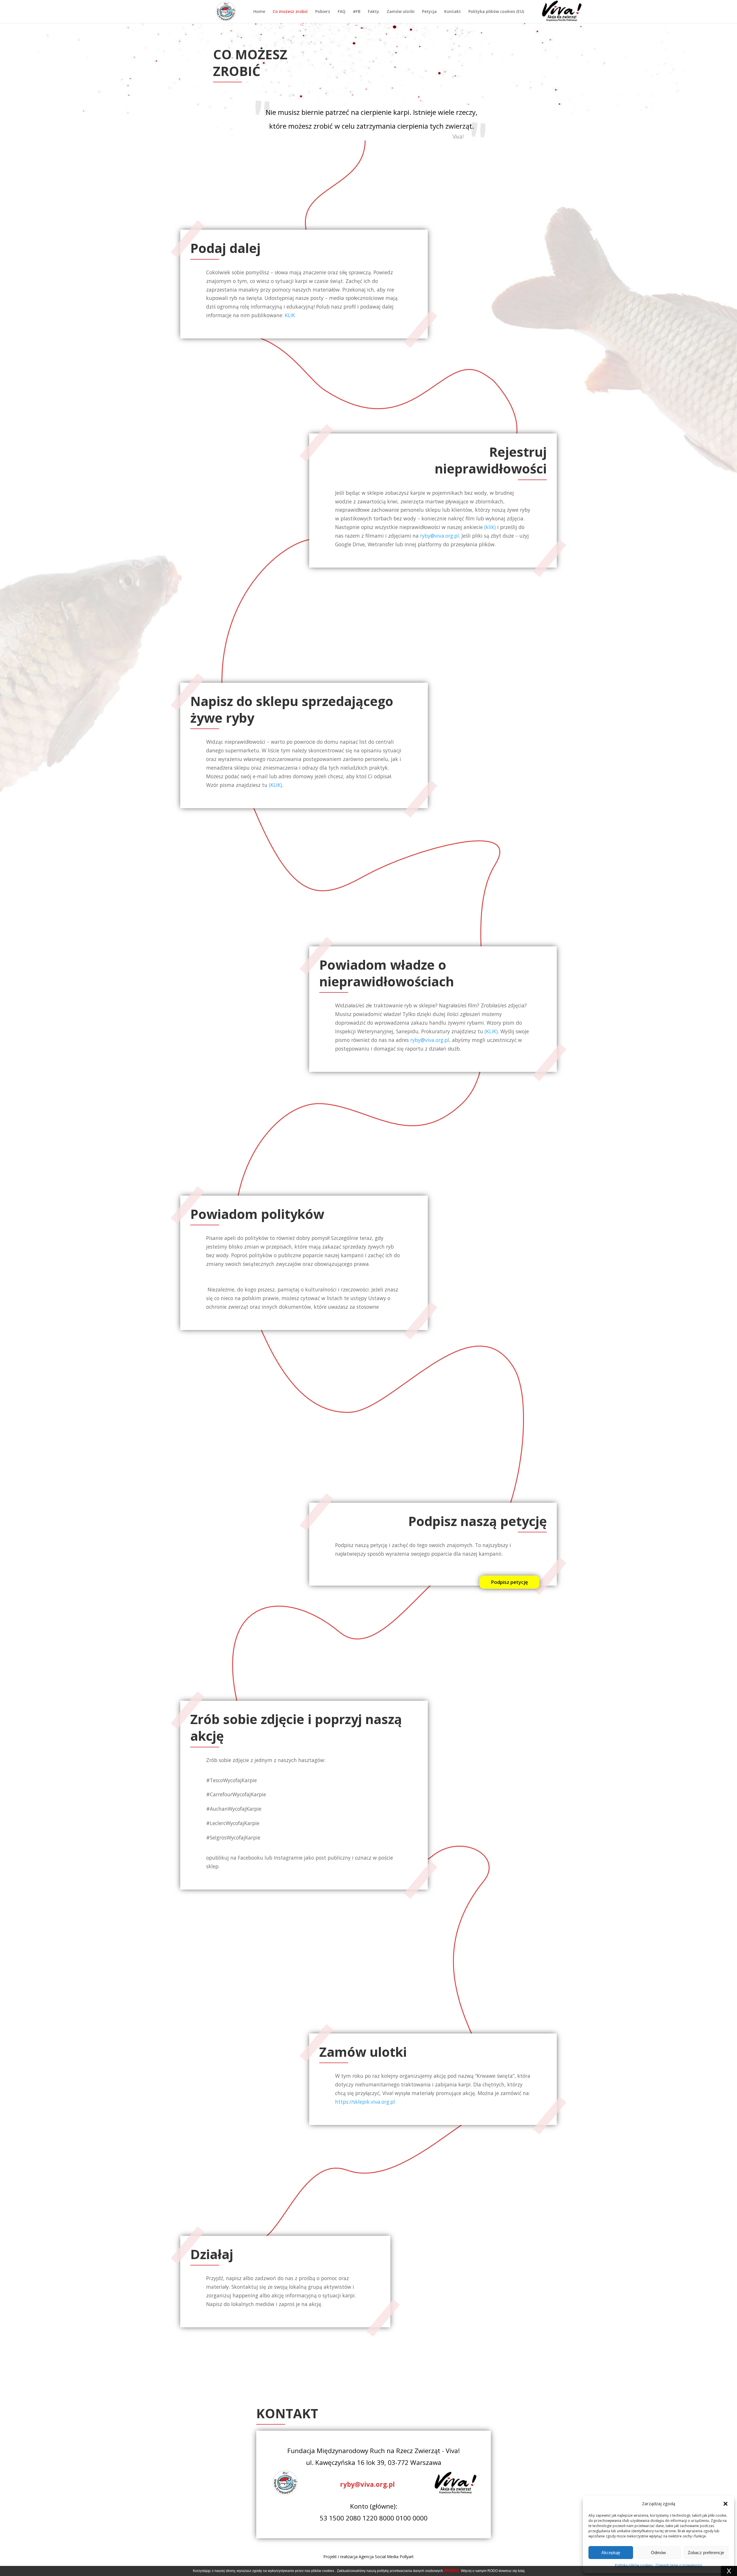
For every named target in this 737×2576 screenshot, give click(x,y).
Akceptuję (611, 2553)
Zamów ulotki (401, 12)
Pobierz (323, 12)
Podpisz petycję (509, 1582)
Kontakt (453, 12)
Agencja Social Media (379, 2557)
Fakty (374, 12)
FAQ (342, 12)
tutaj (521, 2571)
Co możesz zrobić (290, 12)
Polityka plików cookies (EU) (496, 12)
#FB (357, 12)
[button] (725, 2504)
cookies (328, 2571)
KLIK (290, 315)
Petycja (429, 12)
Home (259, 12)
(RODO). (452, 2571)
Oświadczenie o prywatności (679, 2565)
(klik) (490, 527)
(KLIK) (276, 785)
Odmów (658, 2553)
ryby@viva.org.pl (439, 536)
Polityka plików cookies (634, 2565)
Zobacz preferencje (706, 2553)
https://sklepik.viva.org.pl (365, 2102)
